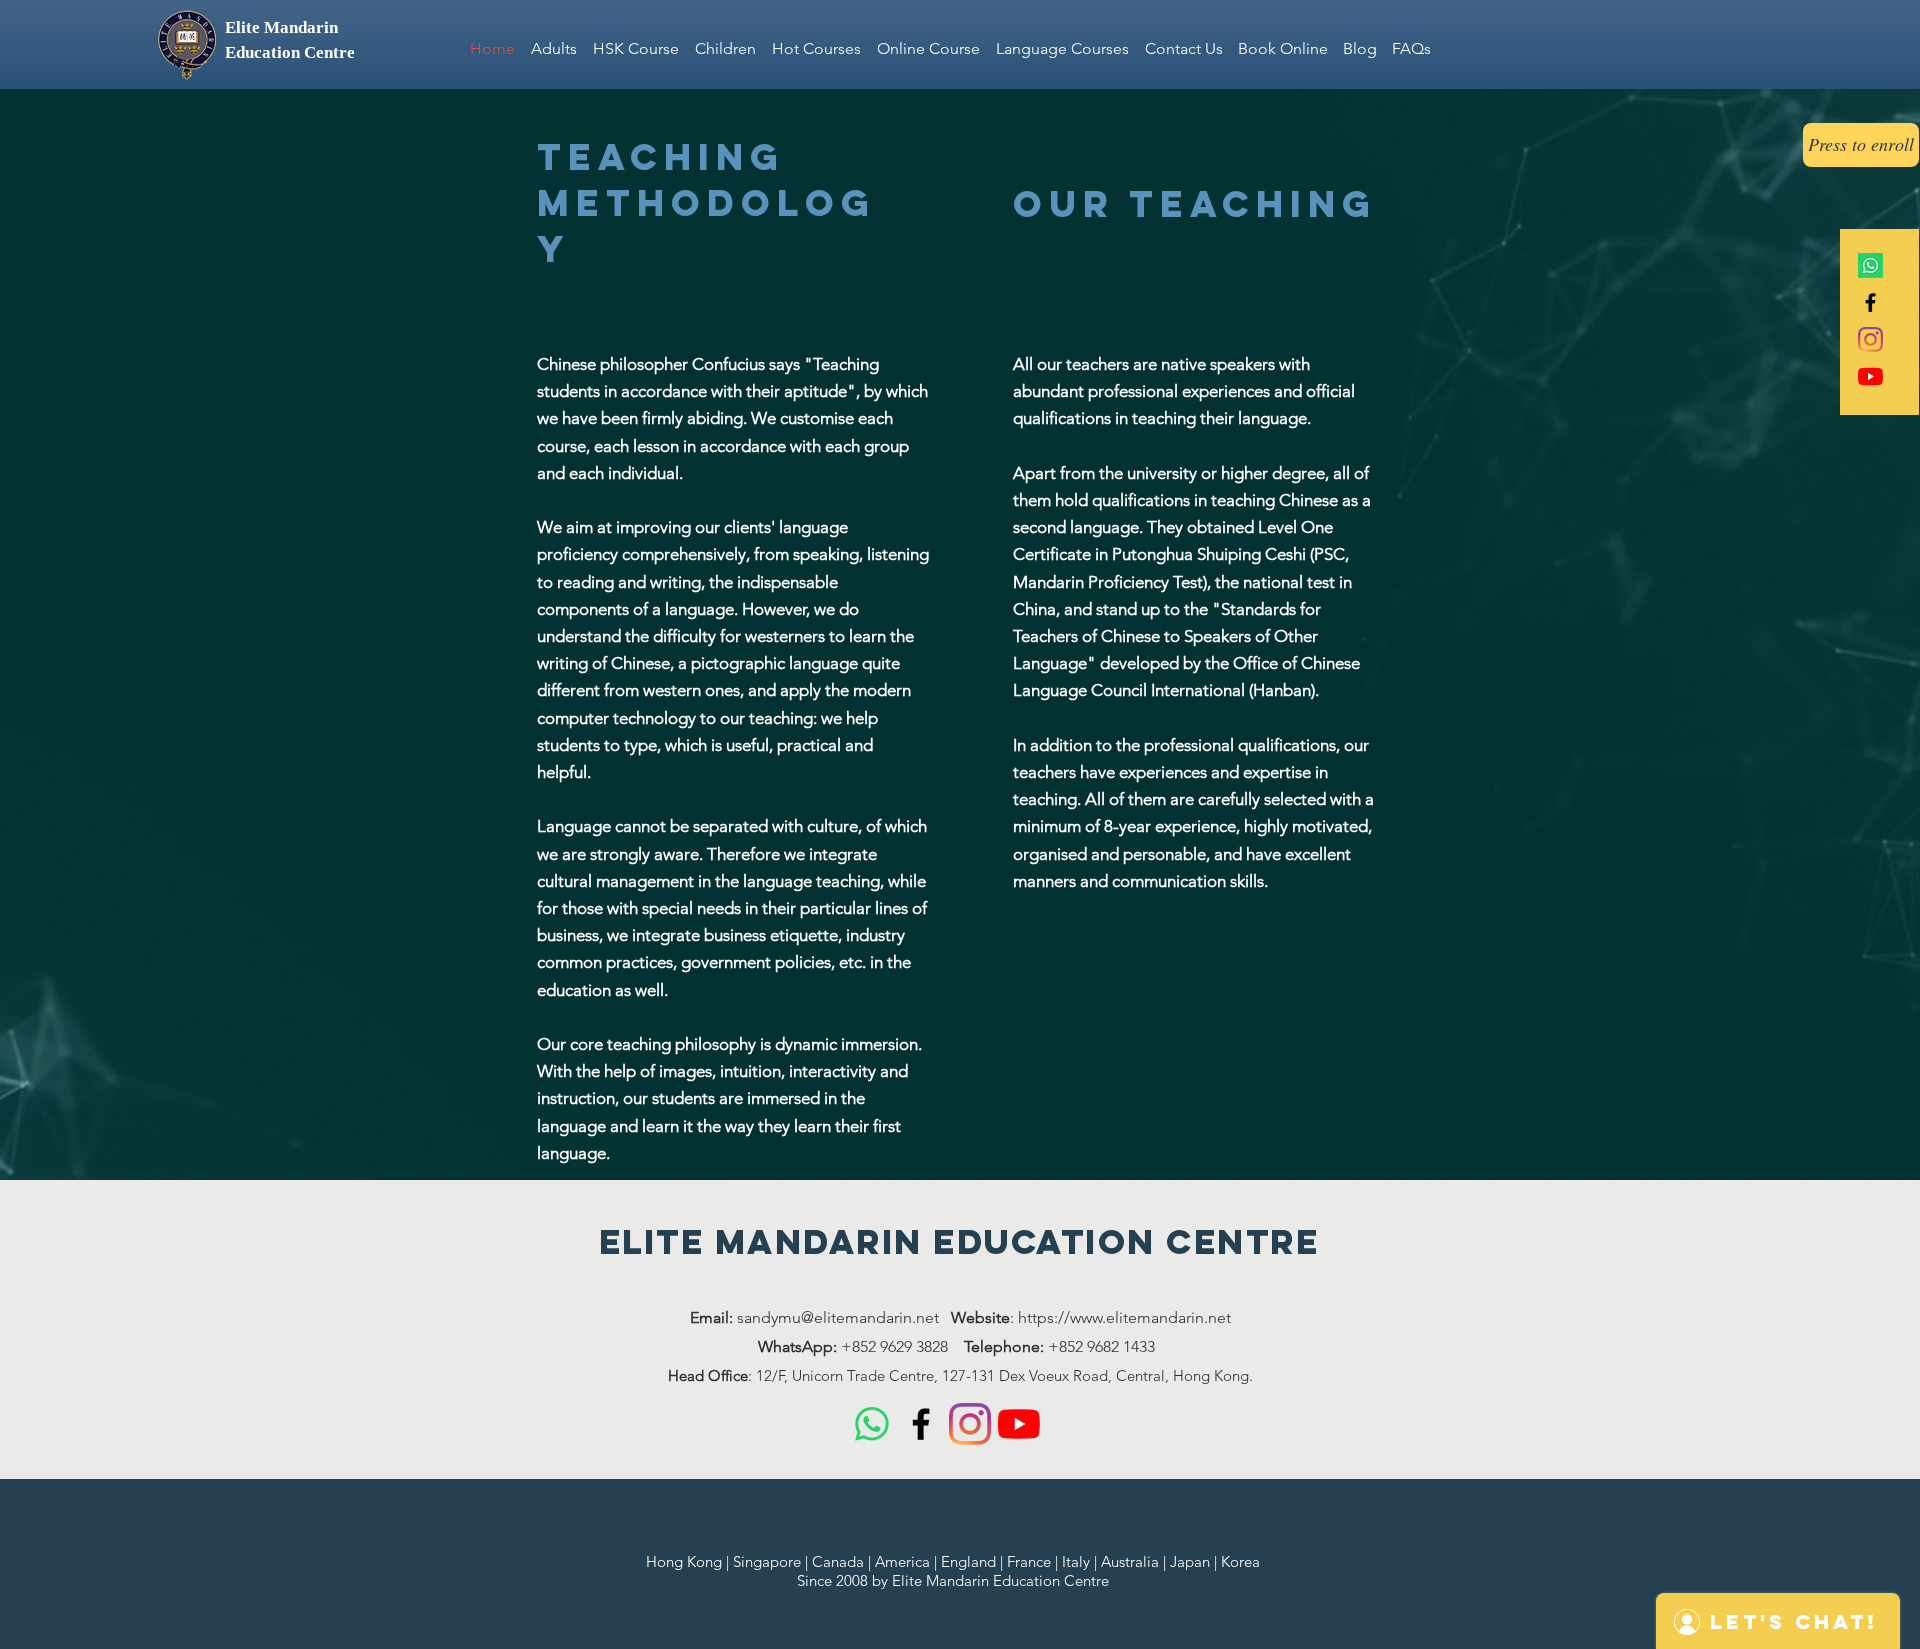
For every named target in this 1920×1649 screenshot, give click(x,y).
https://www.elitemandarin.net (1124, 1317)
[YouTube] (1870, 376)
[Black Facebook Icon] (1870, 302)
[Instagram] (1870, 339)
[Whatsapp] (1870, 265)
